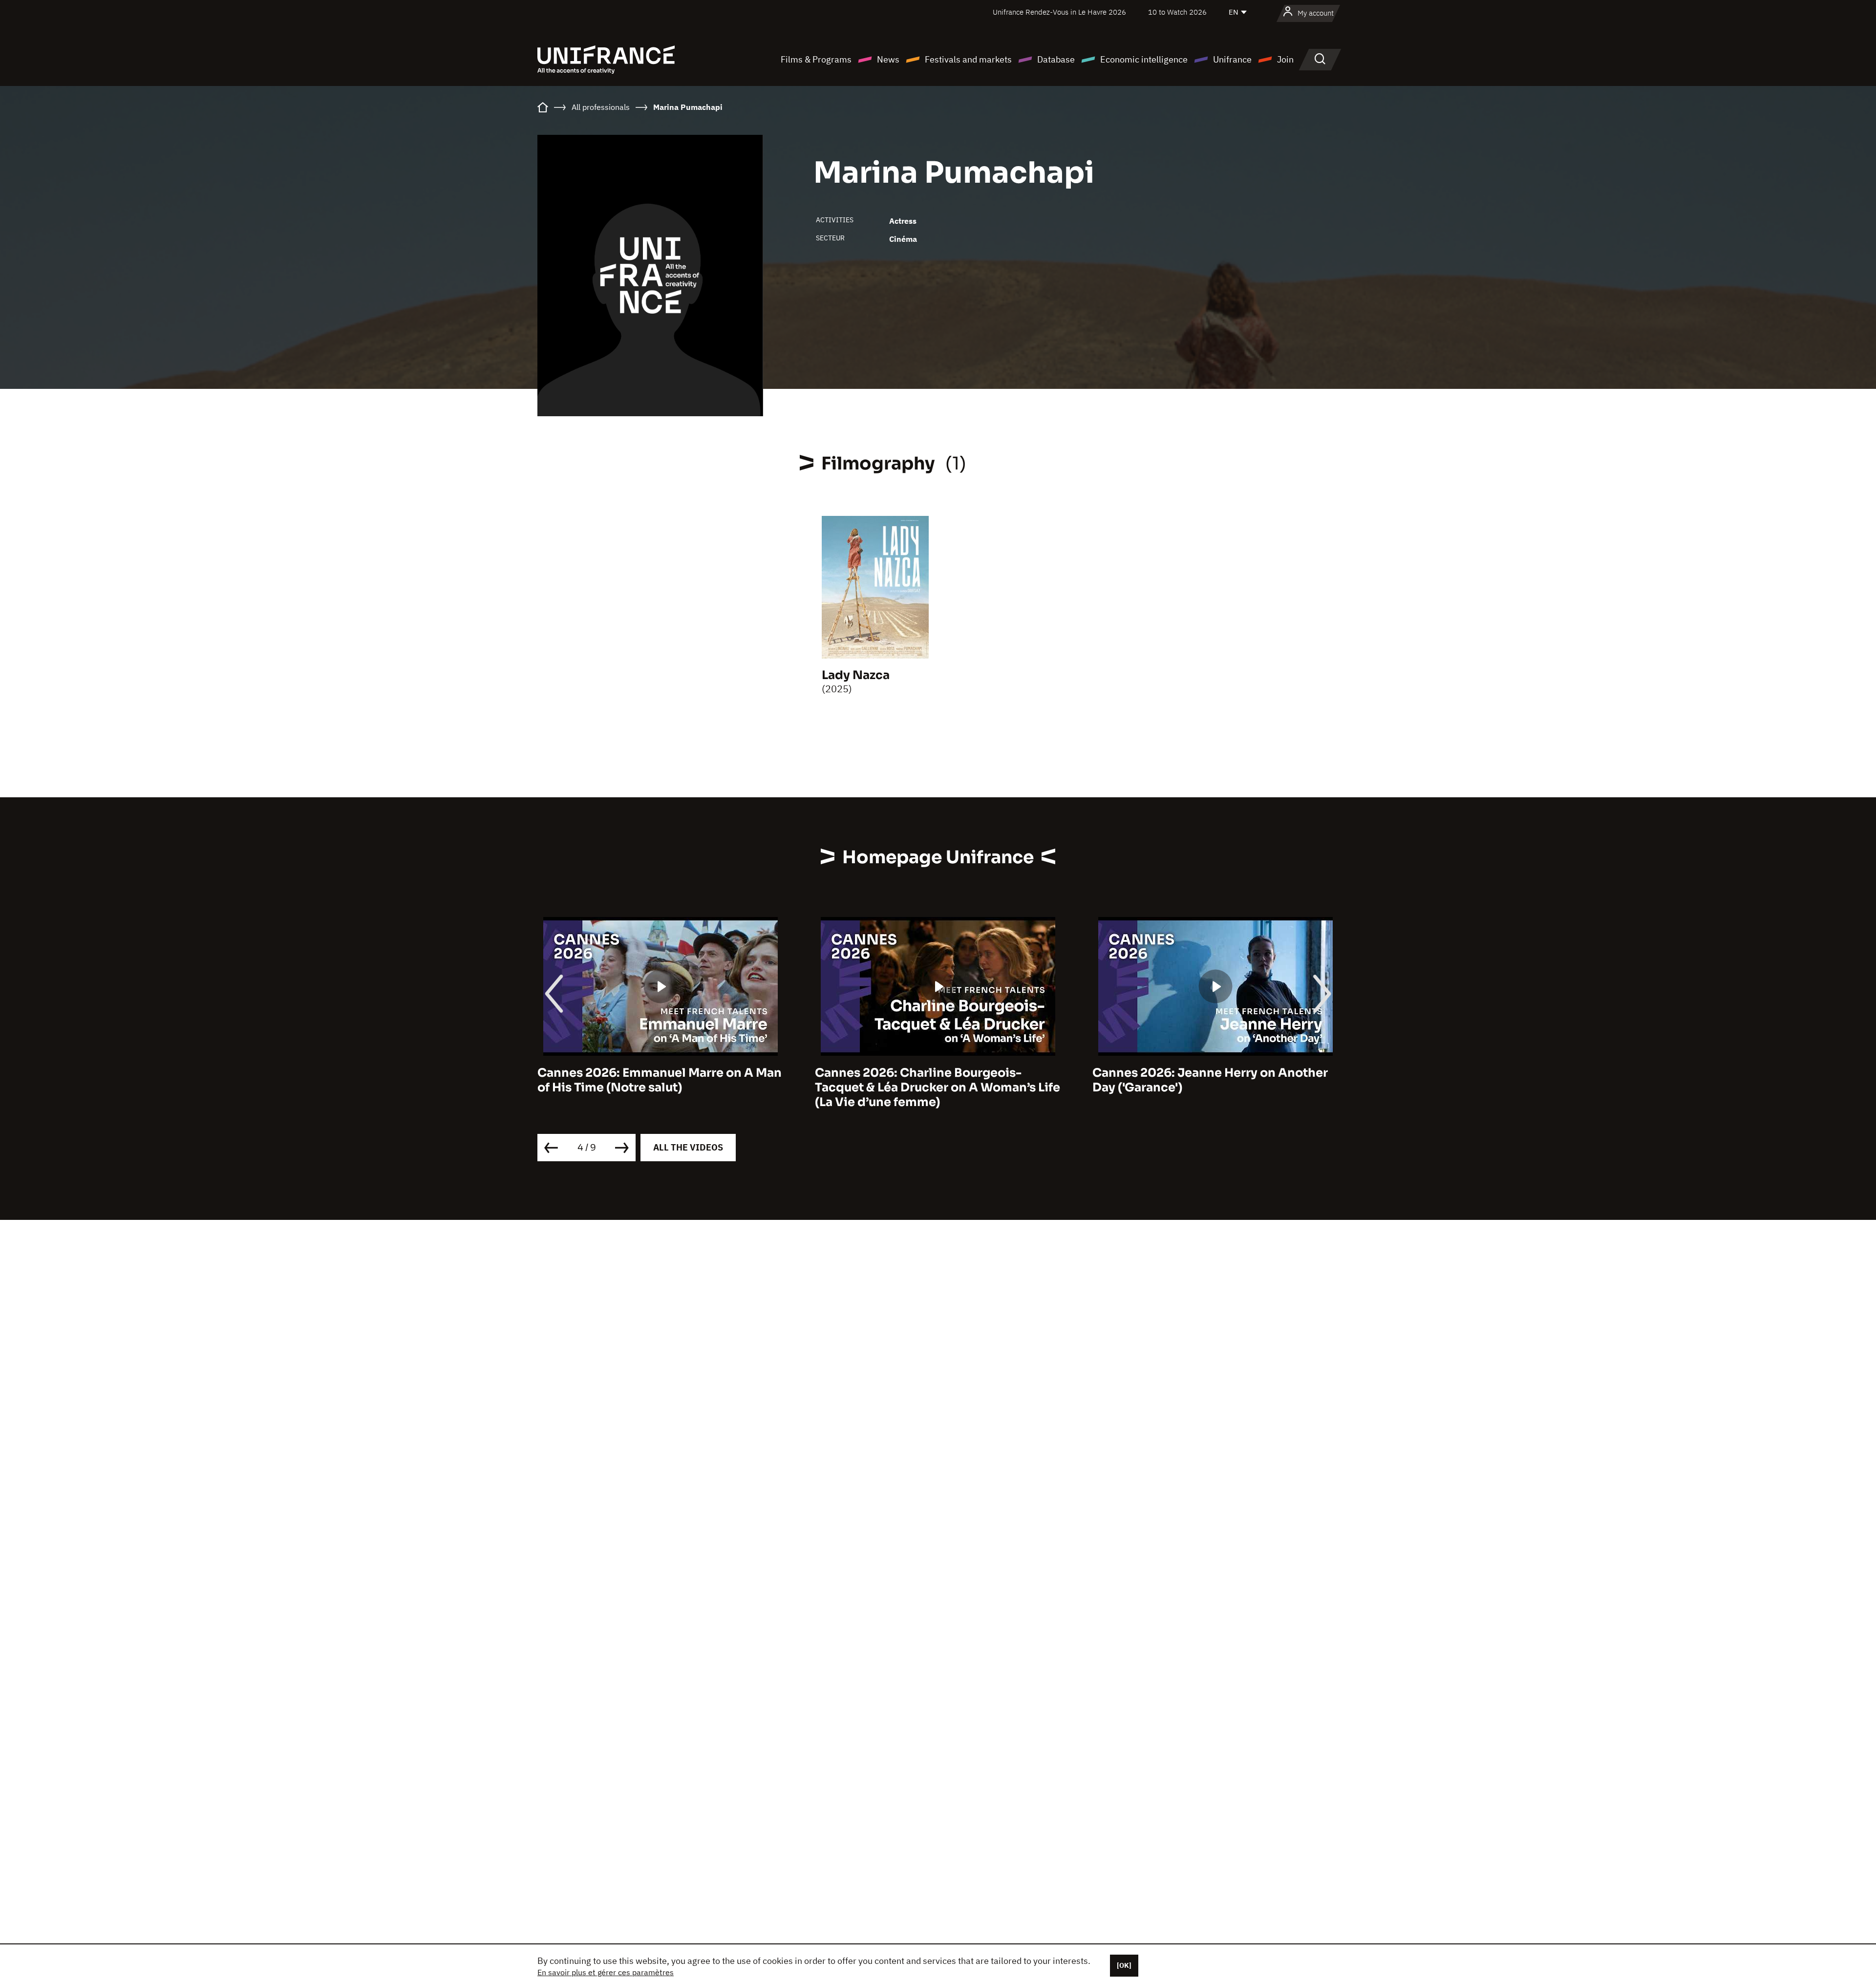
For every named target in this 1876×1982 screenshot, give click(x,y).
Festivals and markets (968, 59)
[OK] (1124, 1965)
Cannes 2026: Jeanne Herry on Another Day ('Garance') (933, 1080)
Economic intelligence (1144, 59)
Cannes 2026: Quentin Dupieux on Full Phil (1207, 1080)
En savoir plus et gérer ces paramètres (606, 1972)
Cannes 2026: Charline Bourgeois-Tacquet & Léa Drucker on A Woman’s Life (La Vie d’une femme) (660, 1087)
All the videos (688, 1147)
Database (1056, 59)
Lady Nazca (856, 675)
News (888, 59)
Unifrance (1232, 59)
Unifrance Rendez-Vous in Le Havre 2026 (1059, 12)
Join (1285, 59)
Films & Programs (816, 59)
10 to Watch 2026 (1177, 12)
